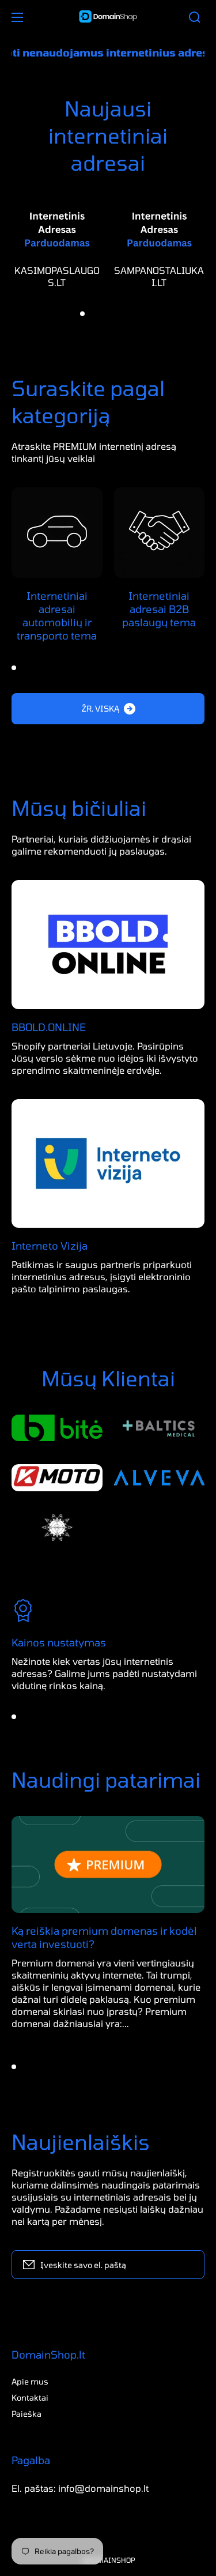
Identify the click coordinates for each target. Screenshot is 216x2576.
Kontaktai (30, 2398)
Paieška (26, 2414)
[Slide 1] (82, 314)
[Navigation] (17, 17)
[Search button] (195, 17)
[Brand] (57, 1428)
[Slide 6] (134, 314)
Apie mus (30, 2381)
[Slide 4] (113, 314)
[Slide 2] (93, 314)
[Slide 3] (103, 314)
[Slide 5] (124, 314)
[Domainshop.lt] (108, 17)
